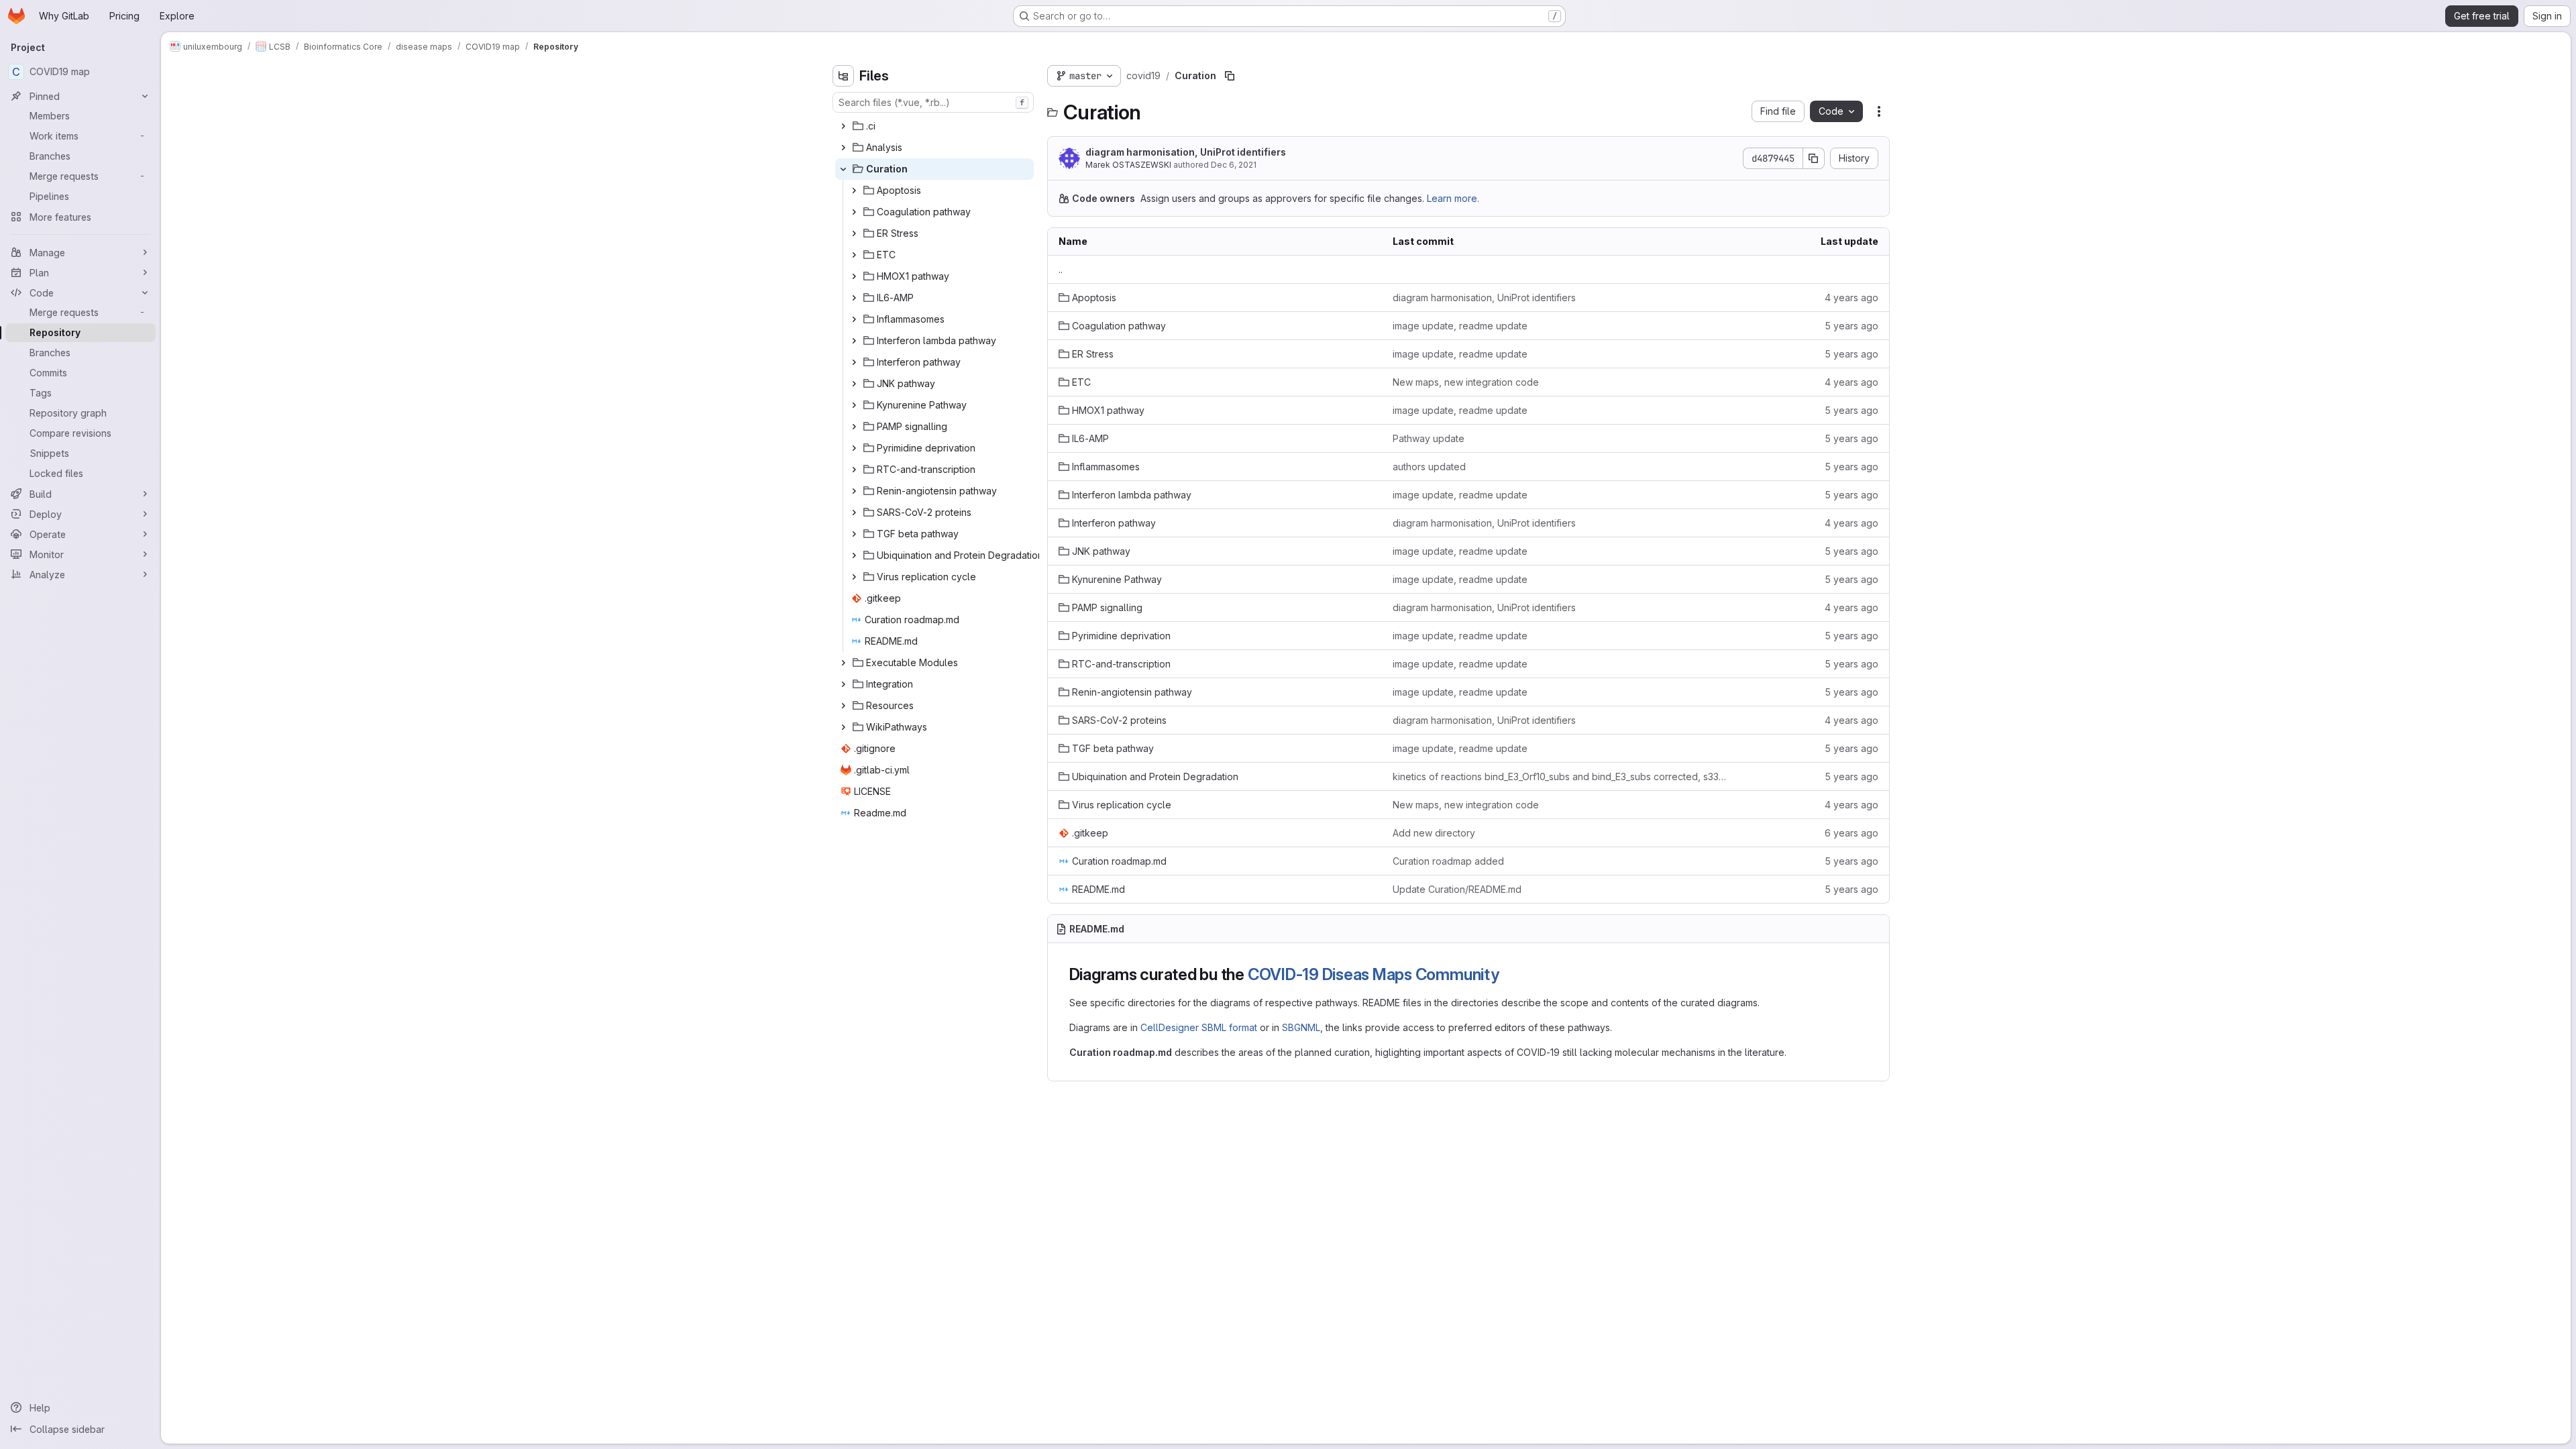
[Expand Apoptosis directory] (854, 191)
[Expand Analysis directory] (843, 148)
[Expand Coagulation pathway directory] (854, 212)
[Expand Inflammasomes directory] (854, 319)
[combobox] (933, 102)
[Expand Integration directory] (843, 684)
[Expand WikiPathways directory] (843, 727)
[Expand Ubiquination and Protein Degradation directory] (854, 555)
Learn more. (1453, 198)
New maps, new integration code (1466, 382)
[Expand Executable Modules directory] (843, 663)
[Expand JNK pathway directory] (854, 384)
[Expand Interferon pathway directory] (854, 362)
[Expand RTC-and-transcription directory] (854, 470)
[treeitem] (934, 126)
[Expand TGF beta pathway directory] (854, 534)
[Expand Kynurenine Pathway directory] (854, 405)
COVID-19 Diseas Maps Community (1374, 974)
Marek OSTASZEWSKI (1128, 165)
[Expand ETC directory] (854, 255)
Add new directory (1434, 833)
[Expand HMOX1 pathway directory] (854, 276)
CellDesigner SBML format (1199, 1027)
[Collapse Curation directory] (843, 169)
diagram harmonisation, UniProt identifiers (1186, 152)
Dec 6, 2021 (1234, 165)
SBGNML (1301, 1027)
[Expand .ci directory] (843, 126)
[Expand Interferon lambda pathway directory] (854, 341)
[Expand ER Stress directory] (854, 233)
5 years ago (1851, 326)
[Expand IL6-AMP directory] (854, 298)
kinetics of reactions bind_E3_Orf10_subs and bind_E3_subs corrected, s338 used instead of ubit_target (1560, 776)
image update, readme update (1460, 326)
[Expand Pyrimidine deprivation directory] (854, 448)
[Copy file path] (1230, 76)
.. (1061, 269)
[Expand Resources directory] (843, 706)
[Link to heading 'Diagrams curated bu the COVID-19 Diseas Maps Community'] (1508, 974)
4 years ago (1851, 298)
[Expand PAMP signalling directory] (854, 427)
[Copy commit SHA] (1814, 158)
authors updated (1429, 467)
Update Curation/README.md (1457, 889)
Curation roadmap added (1448, 861)
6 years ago (1851, 833)
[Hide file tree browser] (843, 76)
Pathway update (1429, 438)
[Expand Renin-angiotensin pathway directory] (854, 491)
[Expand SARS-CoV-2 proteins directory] (854, 513)
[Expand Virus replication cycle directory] (854, 577)
